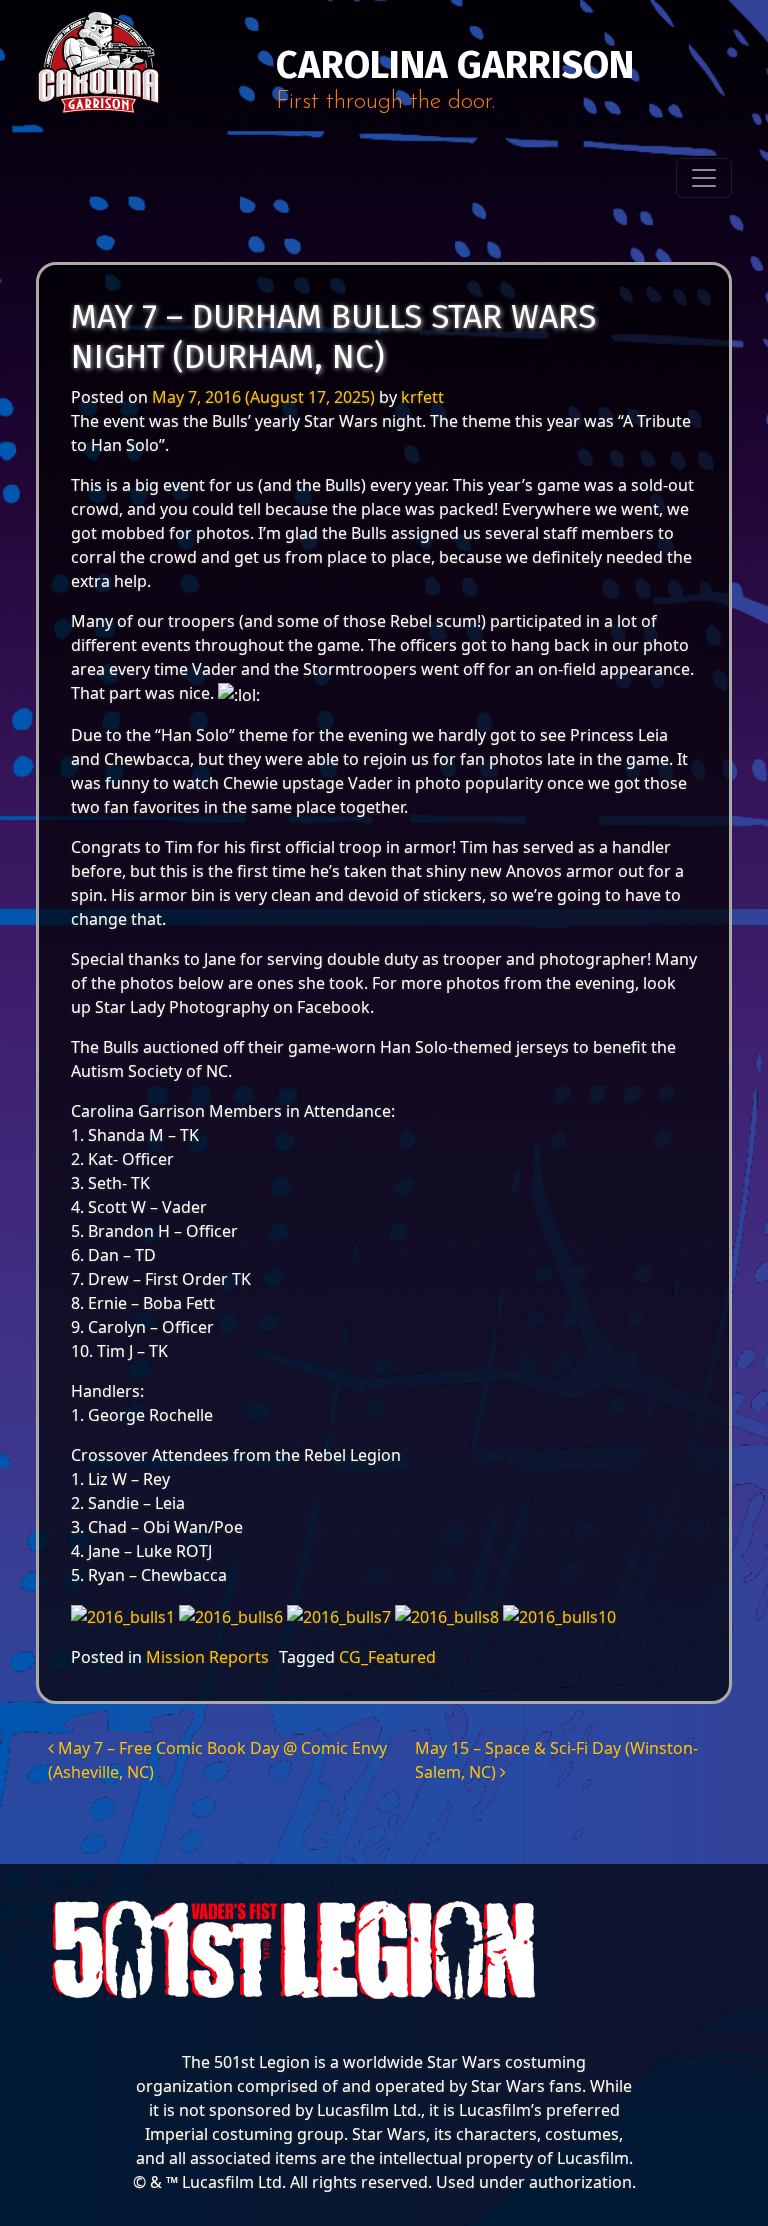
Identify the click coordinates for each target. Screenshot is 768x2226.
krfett (422, 397)
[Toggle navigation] (704, 178)
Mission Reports (207, 1657)
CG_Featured (387, 1657)
